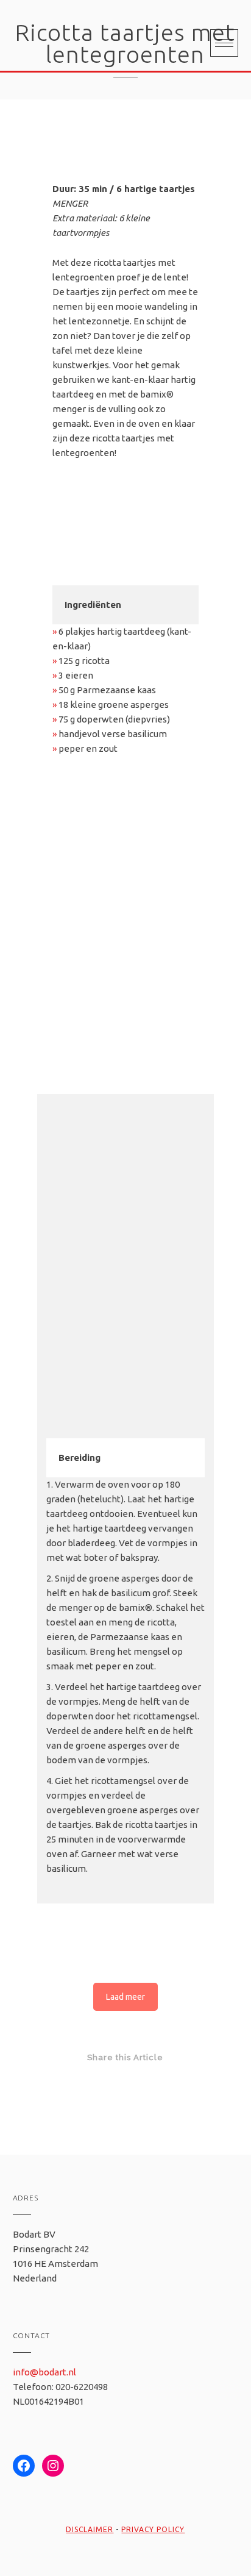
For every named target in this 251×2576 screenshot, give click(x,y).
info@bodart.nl (44, 2372)
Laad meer (125, 1997)
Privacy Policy (153, 2529)
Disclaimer (90, 2529)
